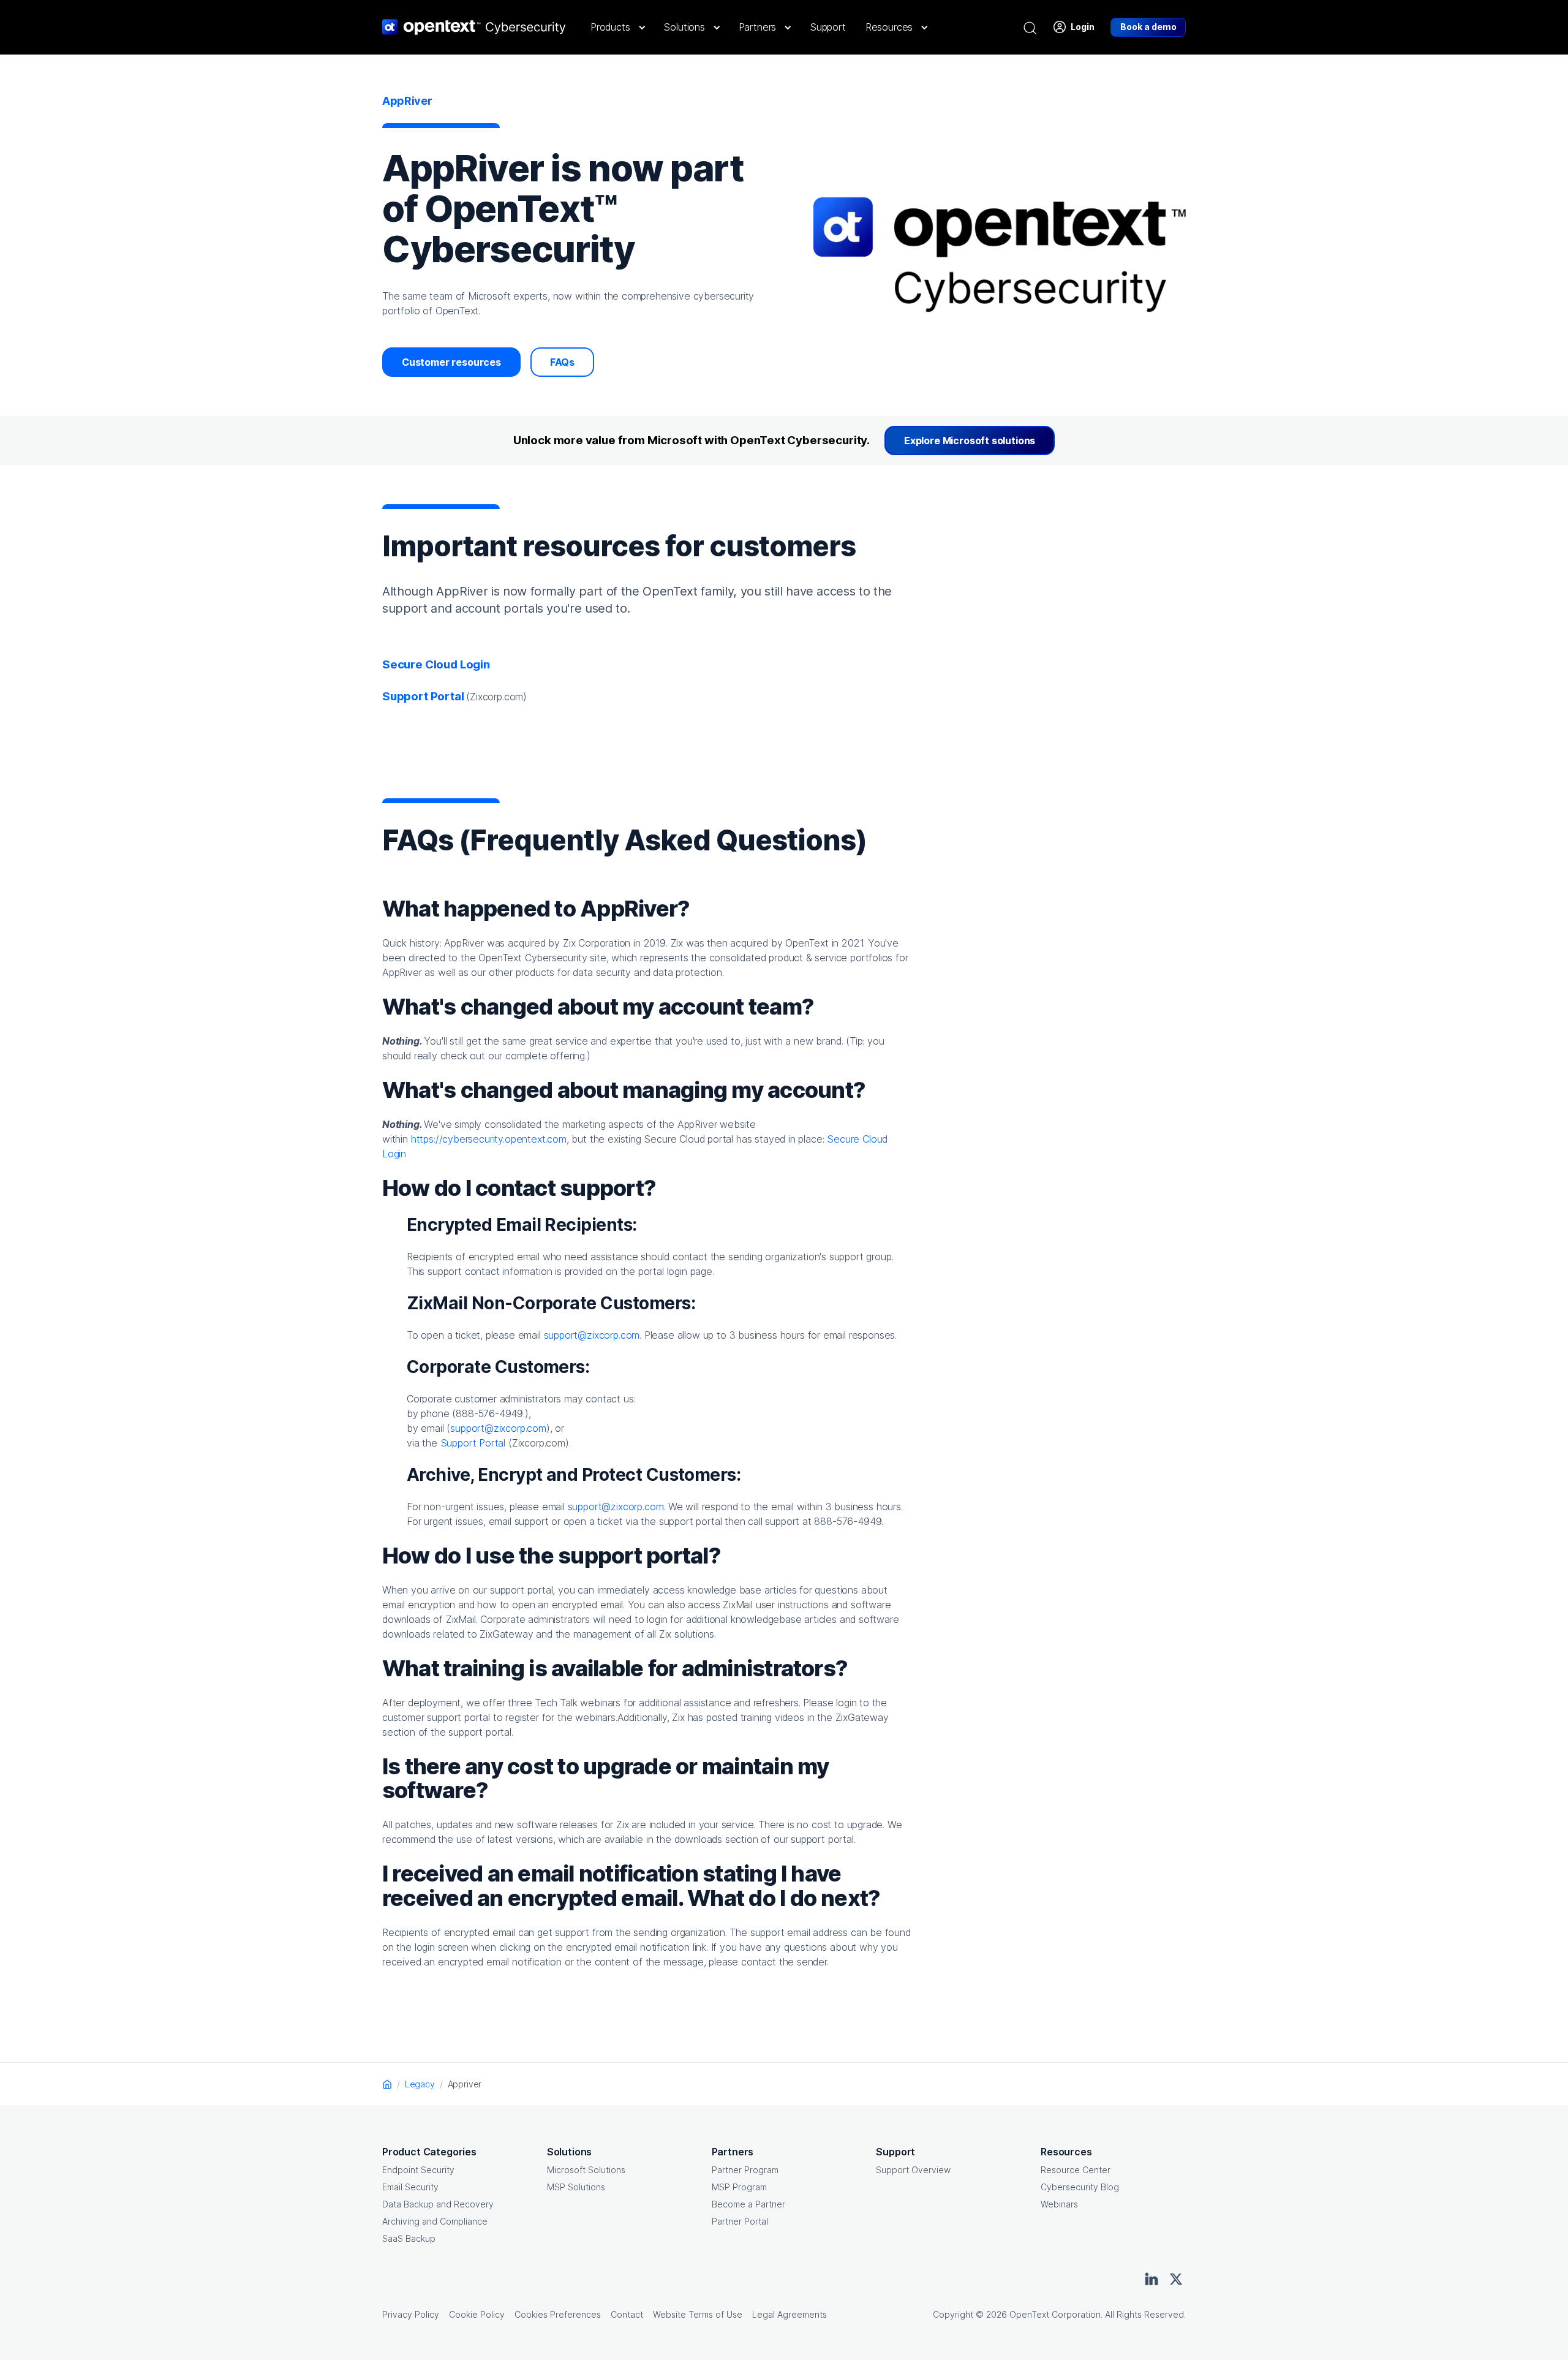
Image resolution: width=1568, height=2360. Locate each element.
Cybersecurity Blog (1080, 2187)
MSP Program (739, 2187)
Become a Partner (748, 2204)
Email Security (410, 2187)
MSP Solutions (576, 2187)
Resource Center (1076, 2170)
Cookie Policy (477, 2314)
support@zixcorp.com (592, 1335)
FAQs (562, 362)
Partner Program (745, 2170)
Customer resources (451, 362)
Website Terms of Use (698, 2314)
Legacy (420, 2084)
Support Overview (913, 2170)
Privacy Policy (411, 2314)
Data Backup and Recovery (438, 2204)
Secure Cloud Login (436, 664)
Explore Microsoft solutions (970, 441)
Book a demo (1148, 27)
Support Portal (473, 1443)
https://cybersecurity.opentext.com (489, 1139)
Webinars (1059, 2204)
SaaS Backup (409, 2238)
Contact (627, 2314)
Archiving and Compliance (435, 2221)
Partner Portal (740, 2221)
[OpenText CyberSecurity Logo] (474, 27)
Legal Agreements (790, 2314)
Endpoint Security (418, 2170)
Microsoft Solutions (586, 2170)
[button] (617, 27)
